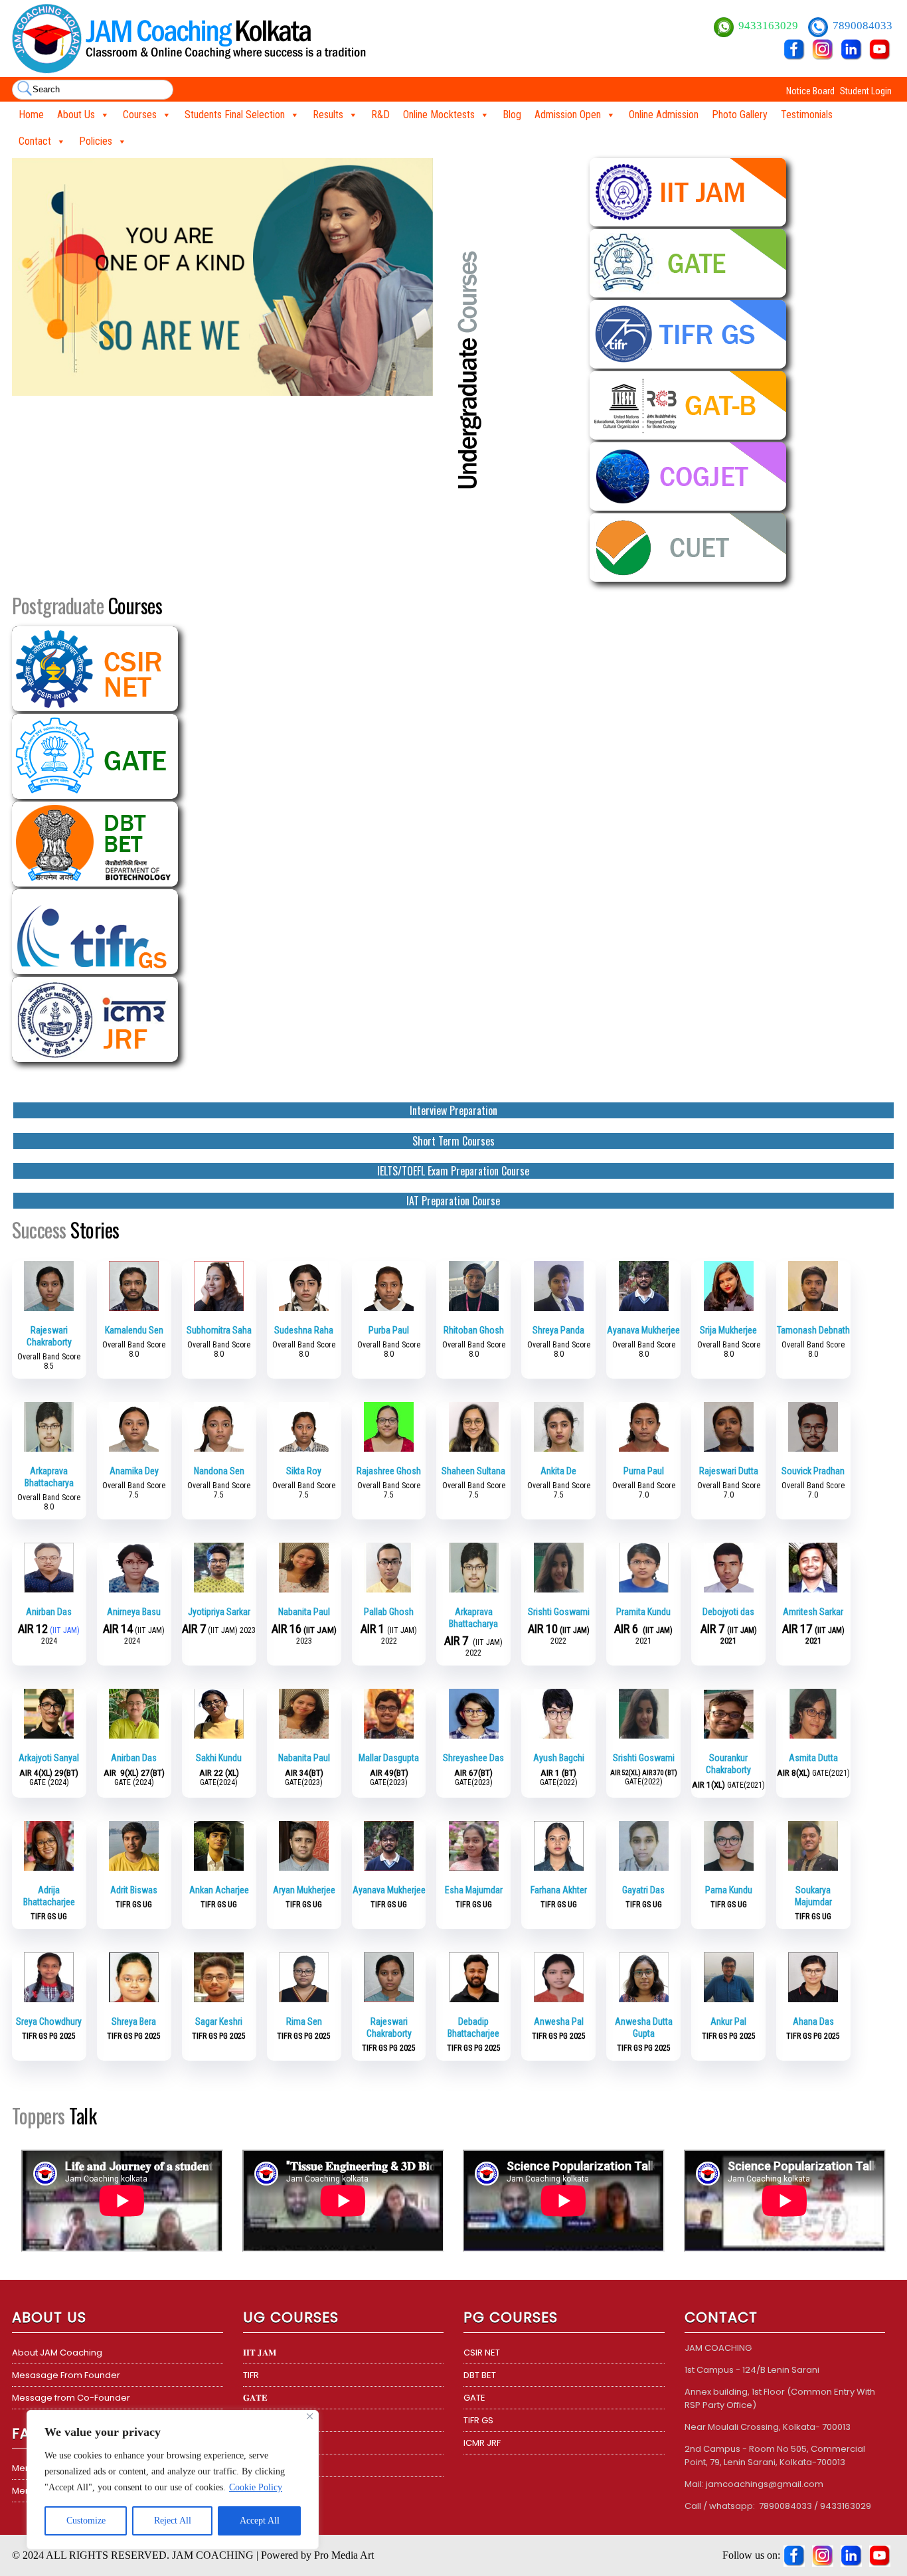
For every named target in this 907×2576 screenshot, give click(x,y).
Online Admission (664, 115)
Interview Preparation (453, 1110)
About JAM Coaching (57, 2353)
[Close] (310, 2416)
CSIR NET (482, 2353)
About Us (76, 115)
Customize (86, 2521)
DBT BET (480, 2375)
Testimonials (807, 115)
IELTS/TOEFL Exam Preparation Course (453, 1171)
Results (328, 115)
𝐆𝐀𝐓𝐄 (255, 2398)
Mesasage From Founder (66, 2375)
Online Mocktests (439, 115)
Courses (140, 115)
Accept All (260, 2521)
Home (31, 115)
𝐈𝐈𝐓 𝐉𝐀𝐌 (260, 2353)
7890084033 (863, 26)
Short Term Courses (453, 1141)
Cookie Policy (256, 2487)
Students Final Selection (235, 115)
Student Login (866, 91)
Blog (512, 115)
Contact (35, 141)
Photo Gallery (740, 115)
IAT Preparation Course (453, 1201)
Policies (96, 141)
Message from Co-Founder (71, 2398)
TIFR (251, 2375)
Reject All (173, 2521)
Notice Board (810, 91)
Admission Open (568, 115)
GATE (474, 2398)
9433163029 (770, 26)
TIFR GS (478, 2420)
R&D (380, 115)
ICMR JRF (482, 2443)
